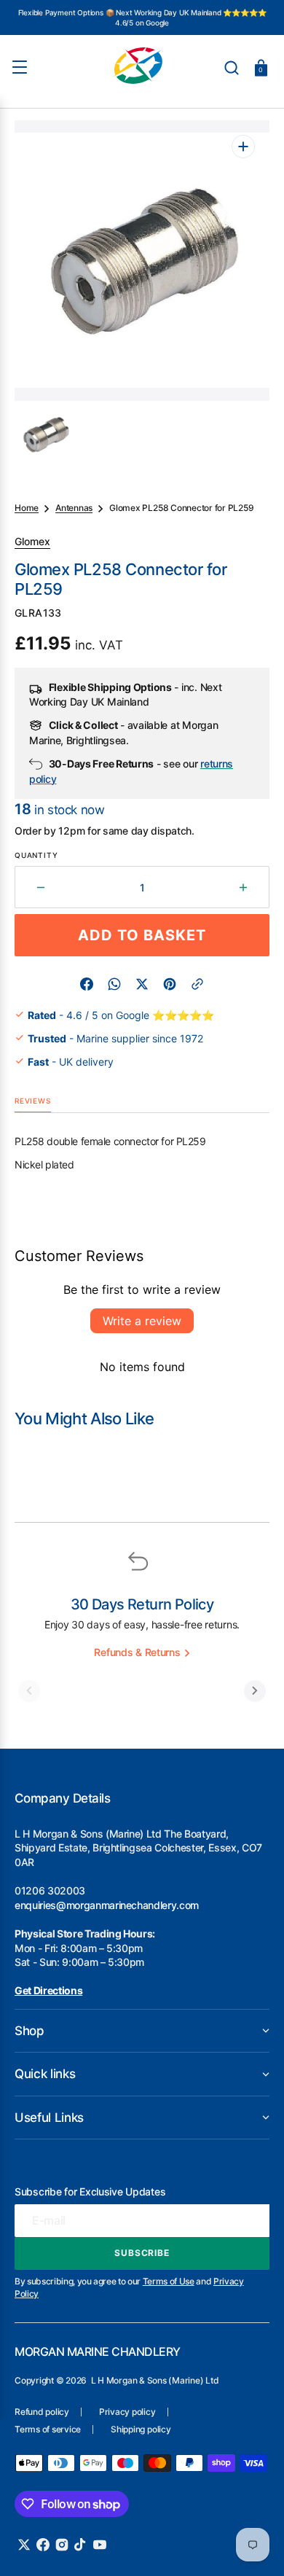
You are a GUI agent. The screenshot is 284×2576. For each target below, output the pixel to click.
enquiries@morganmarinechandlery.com (107, 1905)
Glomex (32, 541)
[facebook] (87, 984)
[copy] (197, 984)
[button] (232, 68)
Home (27, 508)
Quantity (36, 855)
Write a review (142, 1321)
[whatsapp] (114, 984)
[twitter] (142, 984)
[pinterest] (170, 984)
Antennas (74, 508)
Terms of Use (169, 2281)
